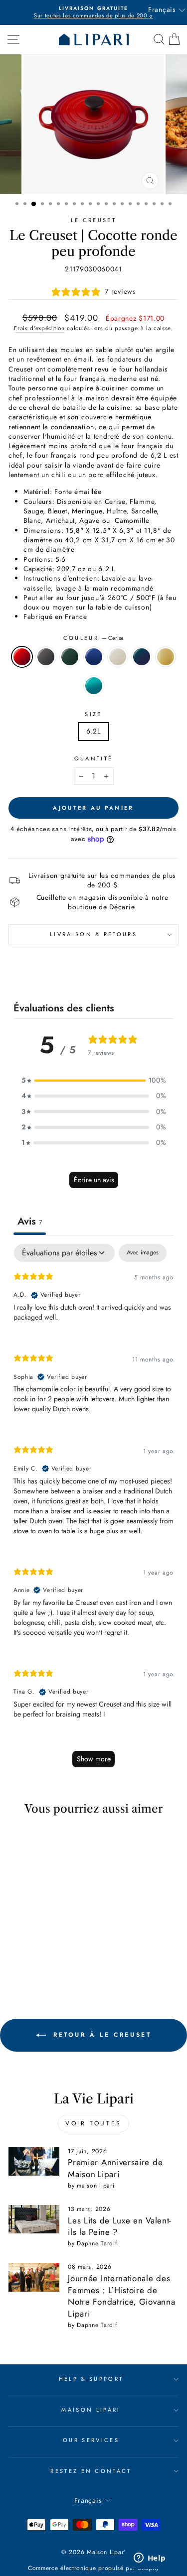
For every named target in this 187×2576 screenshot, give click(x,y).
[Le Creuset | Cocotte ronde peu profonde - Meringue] (29, 1960)
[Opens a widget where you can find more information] (150, 2559)
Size (93, 714)
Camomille (166, 657)
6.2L (93, 731)
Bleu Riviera (94, 686)
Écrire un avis (94, 1180)
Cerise (22, 657)
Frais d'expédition (39, 328)
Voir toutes (93, 2123)
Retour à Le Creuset (101, 2035)
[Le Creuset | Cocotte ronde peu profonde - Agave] (41, 1960)
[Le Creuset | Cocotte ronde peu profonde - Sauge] (18, 1960)
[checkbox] (143, 1253)
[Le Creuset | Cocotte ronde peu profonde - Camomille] (52, 1960)
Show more (94, 1759)
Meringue (118, 657)
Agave (142, 657)
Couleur (94, 638)
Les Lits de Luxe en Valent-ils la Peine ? (120, 2226)
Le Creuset (93, 220)
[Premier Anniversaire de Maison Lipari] (34, 2162)
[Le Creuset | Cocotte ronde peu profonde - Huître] (29, 1950)
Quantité (94, 759)
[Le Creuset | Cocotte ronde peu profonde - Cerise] (18, 1950)
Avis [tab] (30, 1221)
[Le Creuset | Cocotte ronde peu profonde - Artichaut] (41, 1950)
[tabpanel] (93, 1510)
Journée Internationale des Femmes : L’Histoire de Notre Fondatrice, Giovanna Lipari (121, 2296)
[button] (94, 1080)
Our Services (91, 2440)
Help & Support (91, 2379)
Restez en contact (91, 2471)
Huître (46, 657)
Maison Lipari (91, 2410)
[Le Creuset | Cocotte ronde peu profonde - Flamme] (64, 1950)
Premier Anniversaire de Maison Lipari (115, 2168)
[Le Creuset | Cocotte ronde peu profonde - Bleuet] (52, 1950)
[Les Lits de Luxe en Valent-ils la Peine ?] (34, 2219)
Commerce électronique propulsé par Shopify (93, 2568)
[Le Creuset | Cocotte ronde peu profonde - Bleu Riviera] (64, 1960)
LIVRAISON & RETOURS (93, 934)
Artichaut (70, 657)
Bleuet (94, 657)
